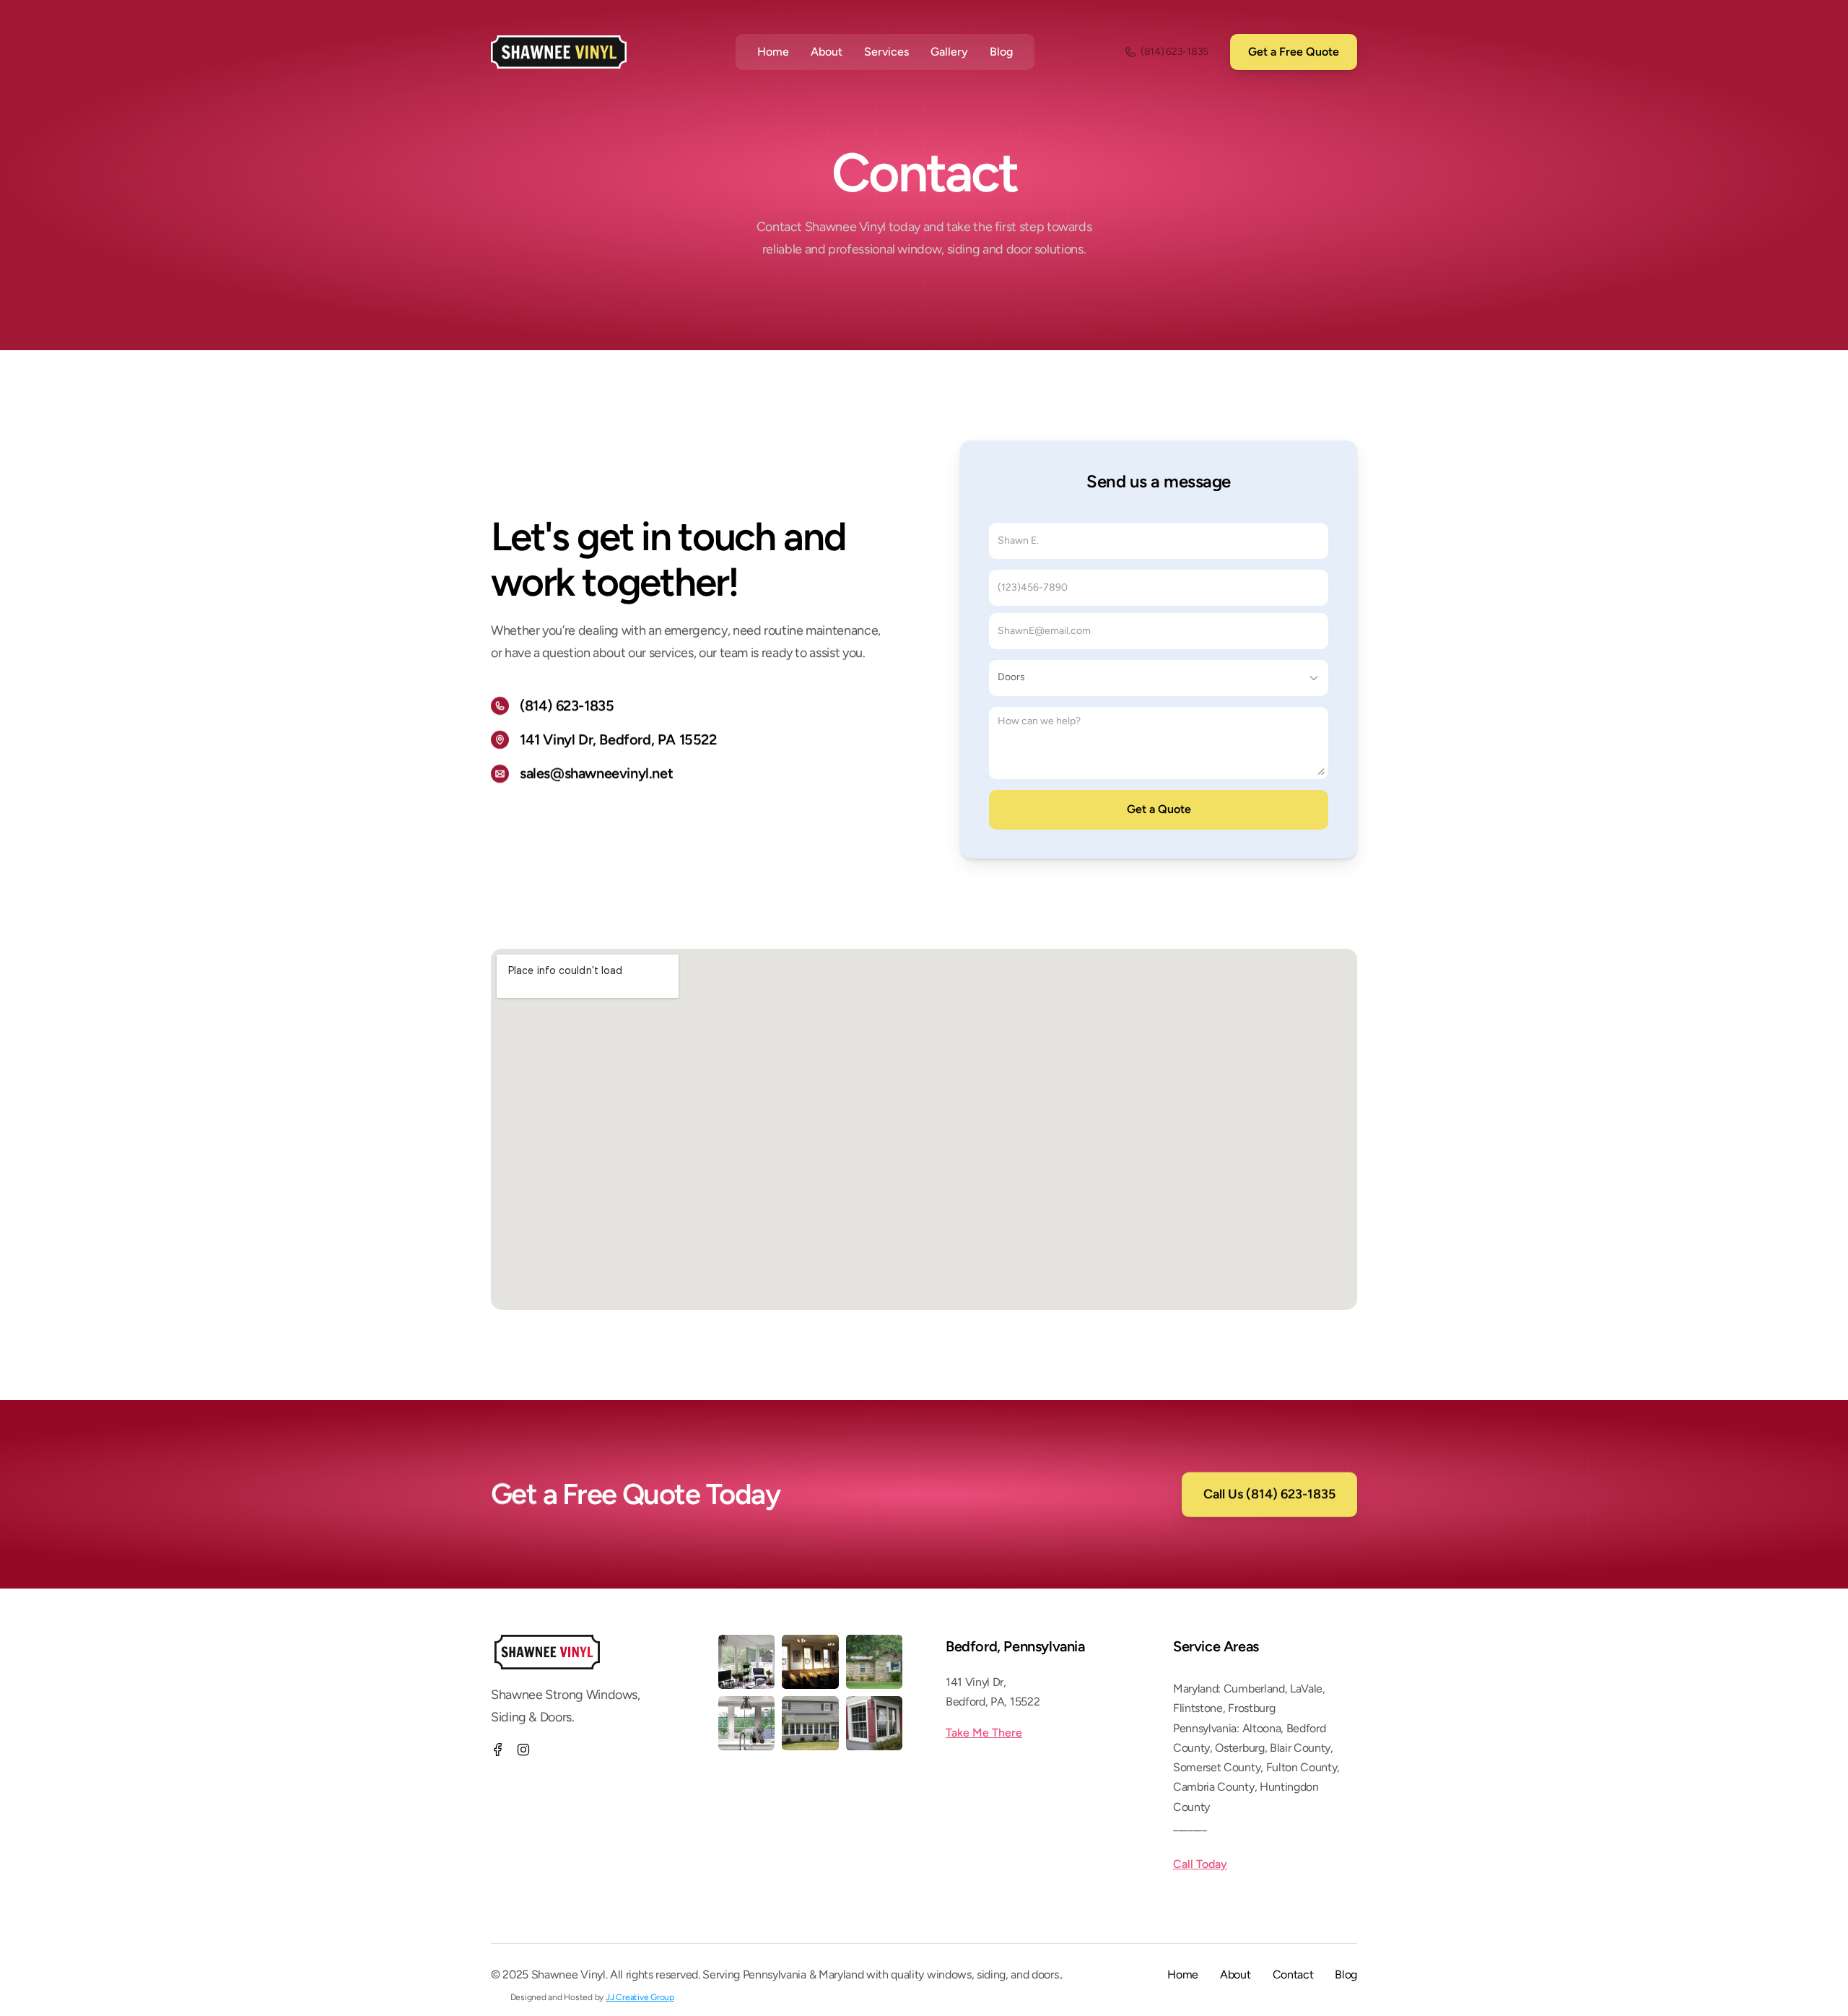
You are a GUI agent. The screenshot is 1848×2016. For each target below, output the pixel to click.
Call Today (1200, 1864)
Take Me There (984, 1733)
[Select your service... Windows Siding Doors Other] (1159, 678)
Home (1183, 1974)
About (827, 52)
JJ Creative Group (640, 1997)
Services (886, 52)
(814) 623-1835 (567, 705)
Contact (1293, 1974)
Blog (1001, 52)
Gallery (949, 52)
